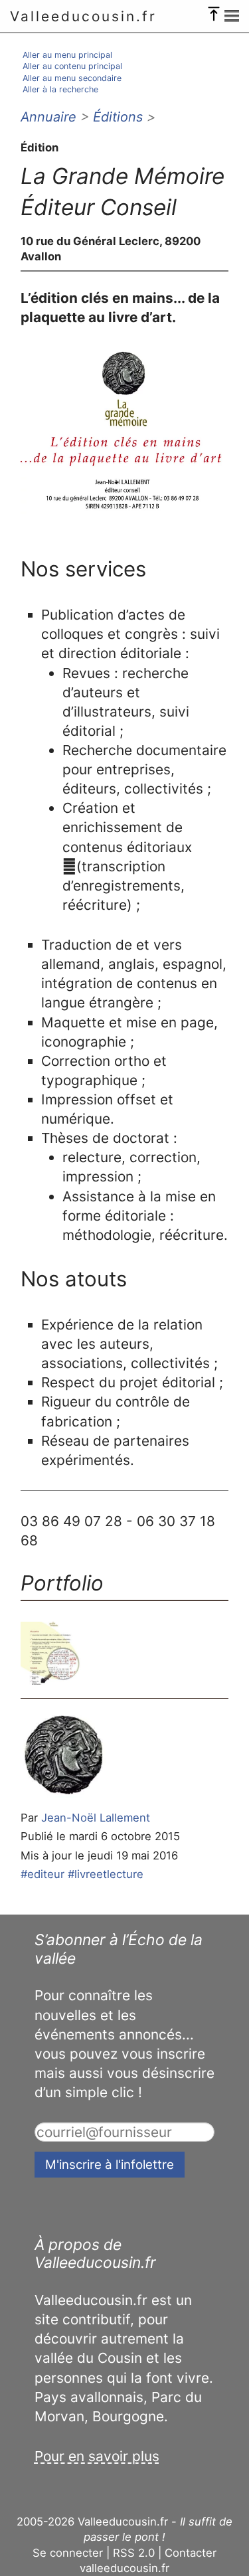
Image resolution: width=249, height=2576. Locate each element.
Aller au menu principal (67, 55)
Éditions (118, 117)
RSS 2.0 (134, 2553)
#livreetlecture (106, 1874)
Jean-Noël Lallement (96, 1818)
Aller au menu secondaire (72, 78)
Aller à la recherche (60, 89)
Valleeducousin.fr (83, 16)
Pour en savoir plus (97, 2456)
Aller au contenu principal (72, 66)
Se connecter (68, 2553)
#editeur (42, 1874)
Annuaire (48, 117)
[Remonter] (214, 11)
